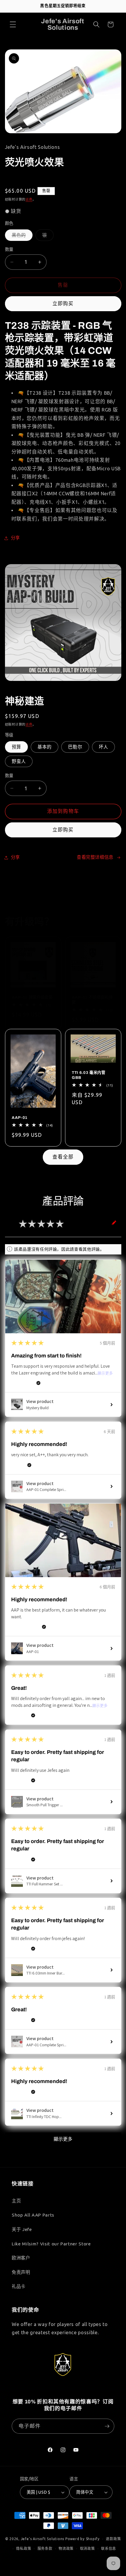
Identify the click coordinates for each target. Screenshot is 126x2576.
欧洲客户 (21, 2258)
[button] (13, 24)
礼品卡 (19, 2286)
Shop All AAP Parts (33, 2215)
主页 (16, 2201)
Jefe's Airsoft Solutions (42, 2539)
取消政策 (87, 2548)
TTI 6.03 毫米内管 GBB (89, 1075)
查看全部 (63, 1157)
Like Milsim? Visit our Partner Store (51, 2244)
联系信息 (109, 2548)
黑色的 (19, 235)
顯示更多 (105, 1373)
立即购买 (63, 304)
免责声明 (21, 2272)
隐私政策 (24, 2548)
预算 (16, 747)
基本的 (45, 747)
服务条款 (45, 2548)
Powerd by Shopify (82, 2539)
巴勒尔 (75, 747)
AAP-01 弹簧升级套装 (32, 997)
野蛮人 (19, 761)
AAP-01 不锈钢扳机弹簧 (92, 1000)
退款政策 (113, 2539)
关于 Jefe (22, 2229)
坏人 (103, 747)
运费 (29, 199)
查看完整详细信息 (95, 857)
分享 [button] (15, 538)
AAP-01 (20, 1118)
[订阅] (107, 2426)
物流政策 (66, 2548)
